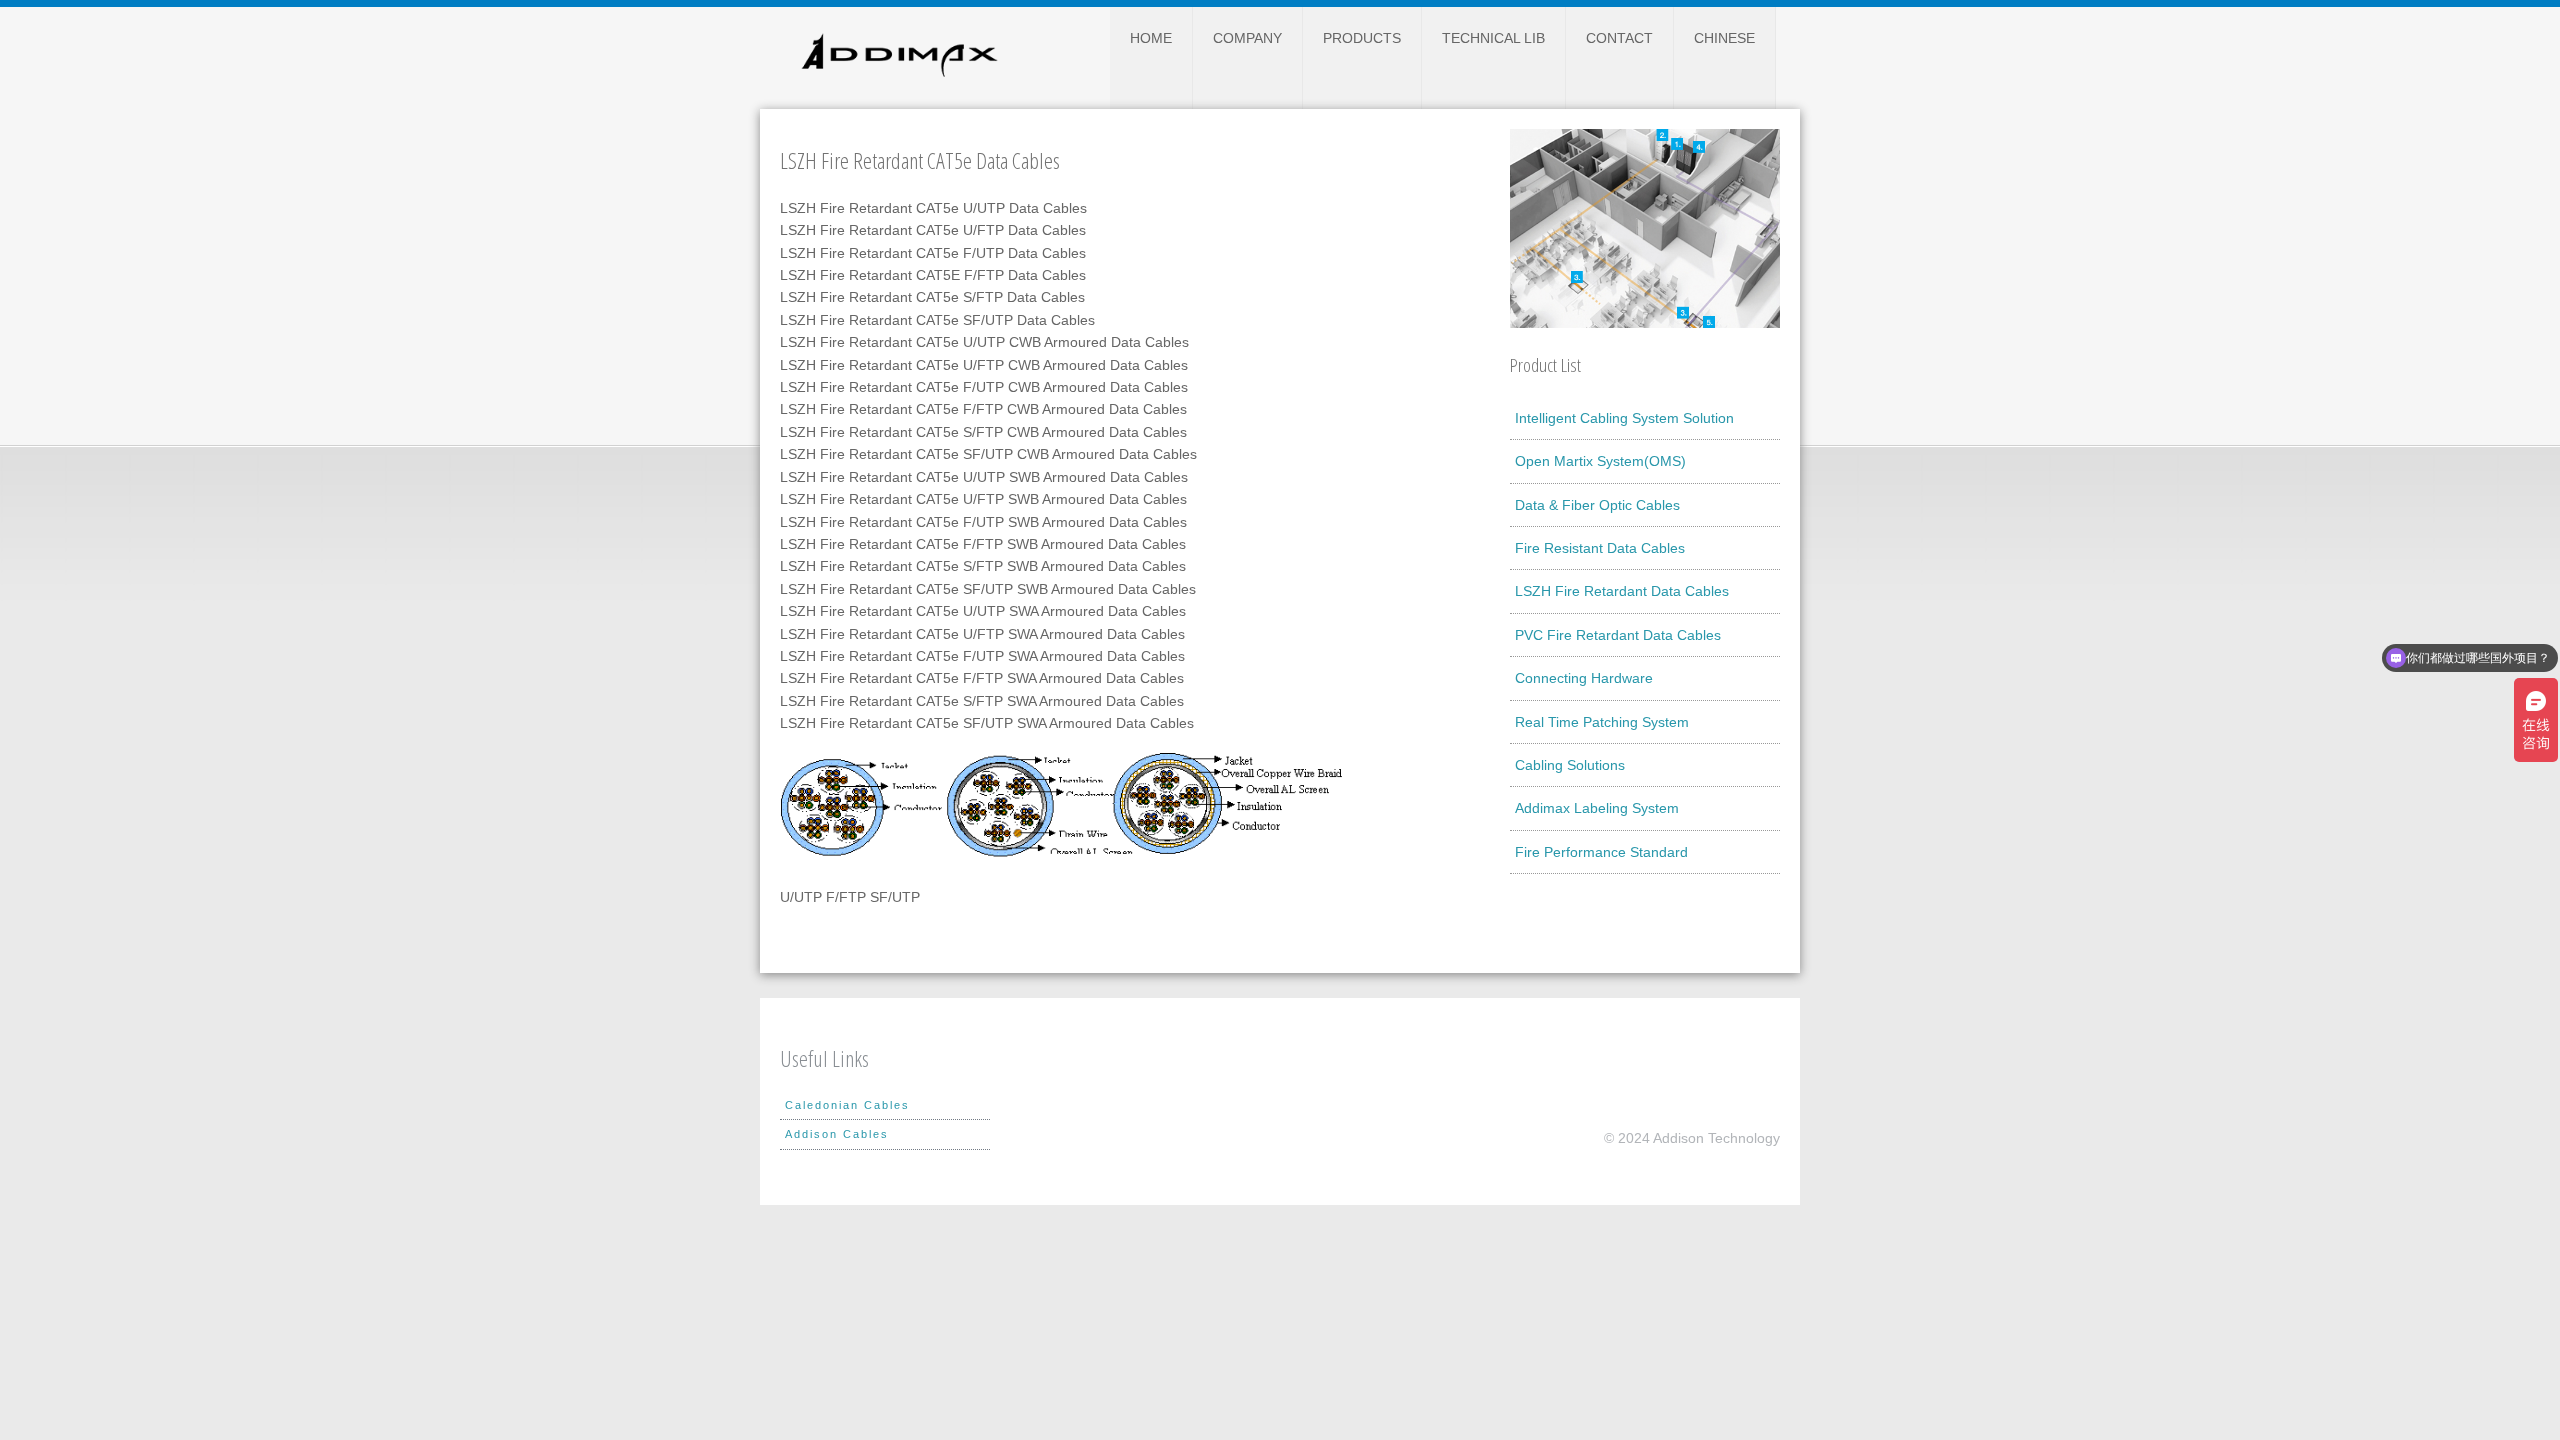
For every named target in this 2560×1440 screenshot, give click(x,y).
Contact (1619, 38)
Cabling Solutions (1570, 765)
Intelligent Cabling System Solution (1624, 418)
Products (1362, 38)
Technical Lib (1493, 38)
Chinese (1724, 38)
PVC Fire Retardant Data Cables (1618, 635)
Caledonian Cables (847, 1105)
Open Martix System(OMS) (1600, 461)
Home (1151, 38)
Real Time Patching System (1602, 722)
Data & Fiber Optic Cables (1597, 505)
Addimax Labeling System (1597, 808)
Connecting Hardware (1584, 678)
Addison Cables (837, 1134)
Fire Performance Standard (1601, 852)
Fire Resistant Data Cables (1600, 548)
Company (1247, 38)
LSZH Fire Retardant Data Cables (1622, 591)
